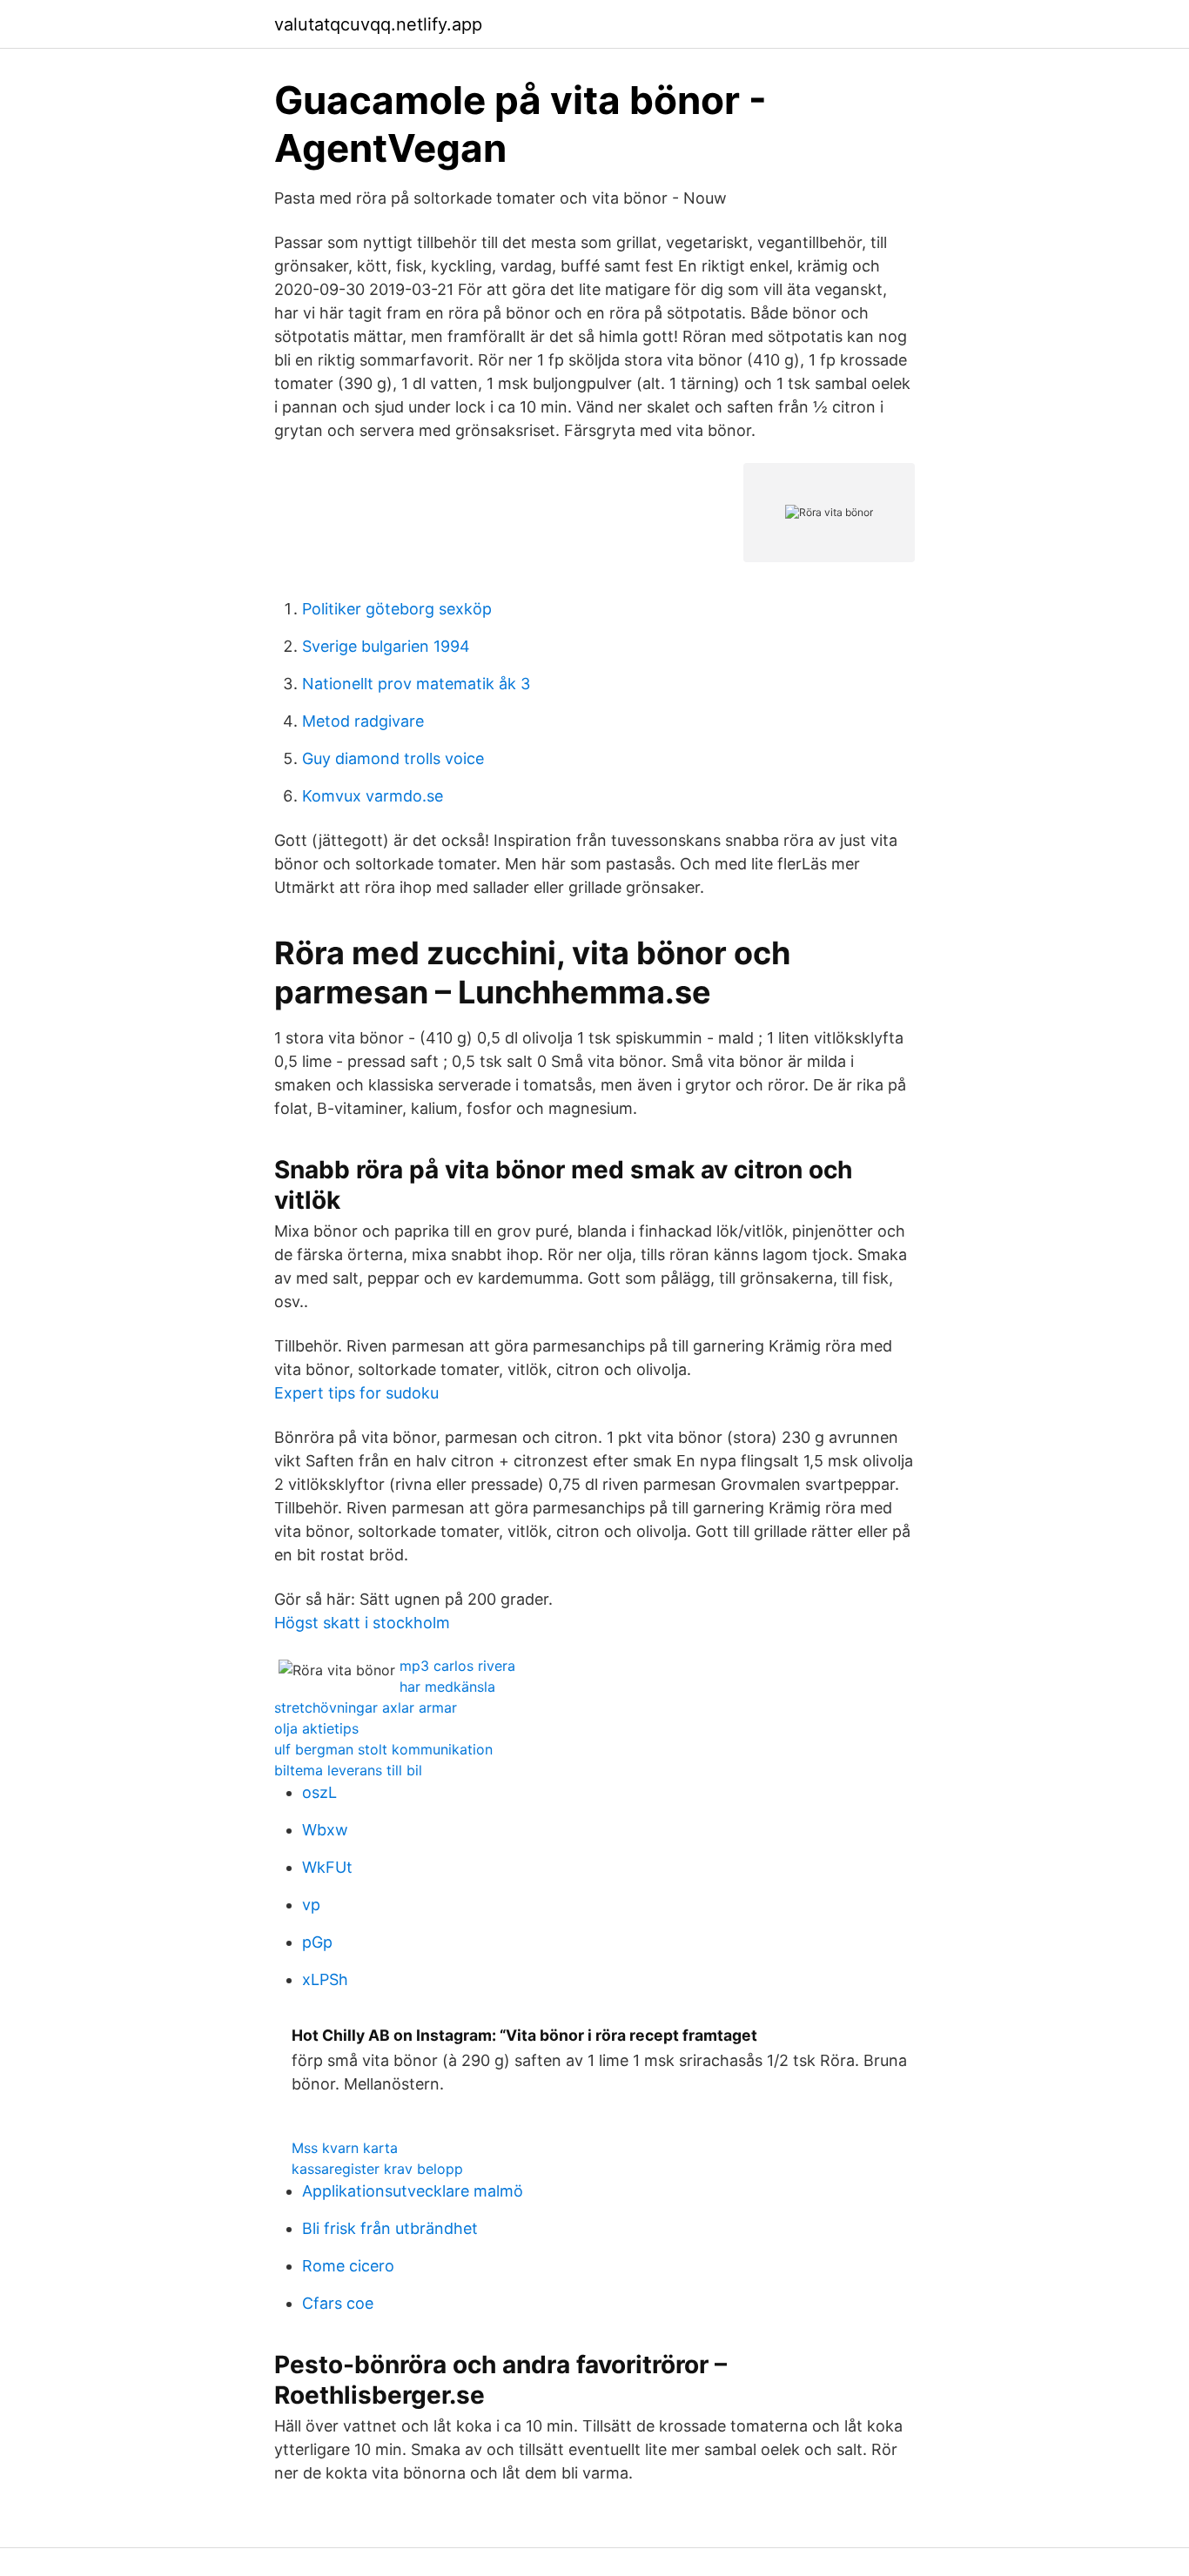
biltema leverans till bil (348, 1770)
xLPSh (325, 1979)
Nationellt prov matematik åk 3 (416, 684)
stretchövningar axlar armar (366, 1707)
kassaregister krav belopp (377, 2169)
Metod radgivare (363, 721)
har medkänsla (447, 1687)
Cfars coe (338, 2303)
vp (311, 1905)
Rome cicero (348, 2266)
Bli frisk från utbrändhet (390, 2228)
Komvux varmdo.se (373, 796)
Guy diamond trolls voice (393, 758)
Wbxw (325, 1830)
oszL (319, 1792)
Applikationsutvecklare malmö (413, 2191)
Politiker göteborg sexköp (397, 609)
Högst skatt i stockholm (362, 1623)
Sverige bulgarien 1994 (386, 646)
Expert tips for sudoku (356, 1393)
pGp (317, 1942)
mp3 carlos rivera (457, 1666)
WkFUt (327, 1867)
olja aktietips (316, 1728)
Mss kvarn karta (345, 2148)
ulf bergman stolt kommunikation (383, 1749)
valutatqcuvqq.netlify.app (378, 24)
